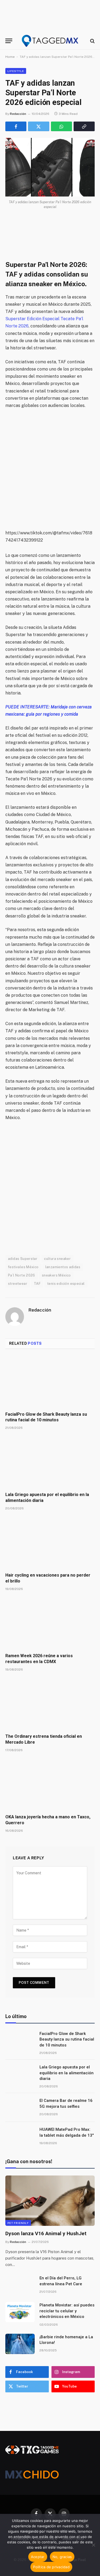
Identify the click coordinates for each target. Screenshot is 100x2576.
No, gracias (62, 2557)
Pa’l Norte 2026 (22, 1275)
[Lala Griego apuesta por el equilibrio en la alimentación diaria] (50, 1462)
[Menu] (9, 41)
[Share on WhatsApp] (61, 126)
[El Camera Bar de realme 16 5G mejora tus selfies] (20, 2107)
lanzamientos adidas (63, 1267)
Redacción (18, 114)
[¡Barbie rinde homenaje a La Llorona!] (20, 2344)
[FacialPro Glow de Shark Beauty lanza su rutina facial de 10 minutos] (50, 1382)
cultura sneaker (57, 1259)
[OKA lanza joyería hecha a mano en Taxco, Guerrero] (50, 1785)
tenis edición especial (66, 1284)
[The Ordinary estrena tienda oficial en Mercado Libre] (50, 1704)
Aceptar (38, 2557)
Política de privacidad (51, 2567)
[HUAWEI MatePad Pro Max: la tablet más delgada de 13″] (20, 2136)
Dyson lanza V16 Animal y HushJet (46, 2233)
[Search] (92, 41)
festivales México (23, 1267)
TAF (37, 1284)
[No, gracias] (93, 2545)
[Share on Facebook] (16, 126)
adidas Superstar (23, 1259)
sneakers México (56, 1275)
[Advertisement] (50, 469)
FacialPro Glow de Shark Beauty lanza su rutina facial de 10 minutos (67, 2039)
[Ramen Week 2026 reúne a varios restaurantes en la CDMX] (50, 1623)
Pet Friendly (18, 2223)
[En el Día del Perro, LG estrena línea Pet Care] (20, 2285)
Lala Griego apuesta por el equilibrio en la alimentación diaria (67, 2073)
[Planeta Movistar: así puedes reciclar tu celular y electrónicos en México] (20, 2312)
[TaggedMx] (50, 41)
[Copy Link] (84, 126)
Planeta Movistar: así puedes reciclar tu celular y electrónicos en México (67, 2311)
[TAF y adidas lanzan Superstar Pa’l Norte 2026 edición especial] (50, 167)
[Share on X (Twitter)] (39, 126)
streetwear (18, 1284)
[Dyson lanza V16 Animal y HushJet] (50, 2201)
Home (10, 57)
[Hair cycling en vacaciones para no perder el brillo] (50, 1543)
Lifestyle (16, 71)
